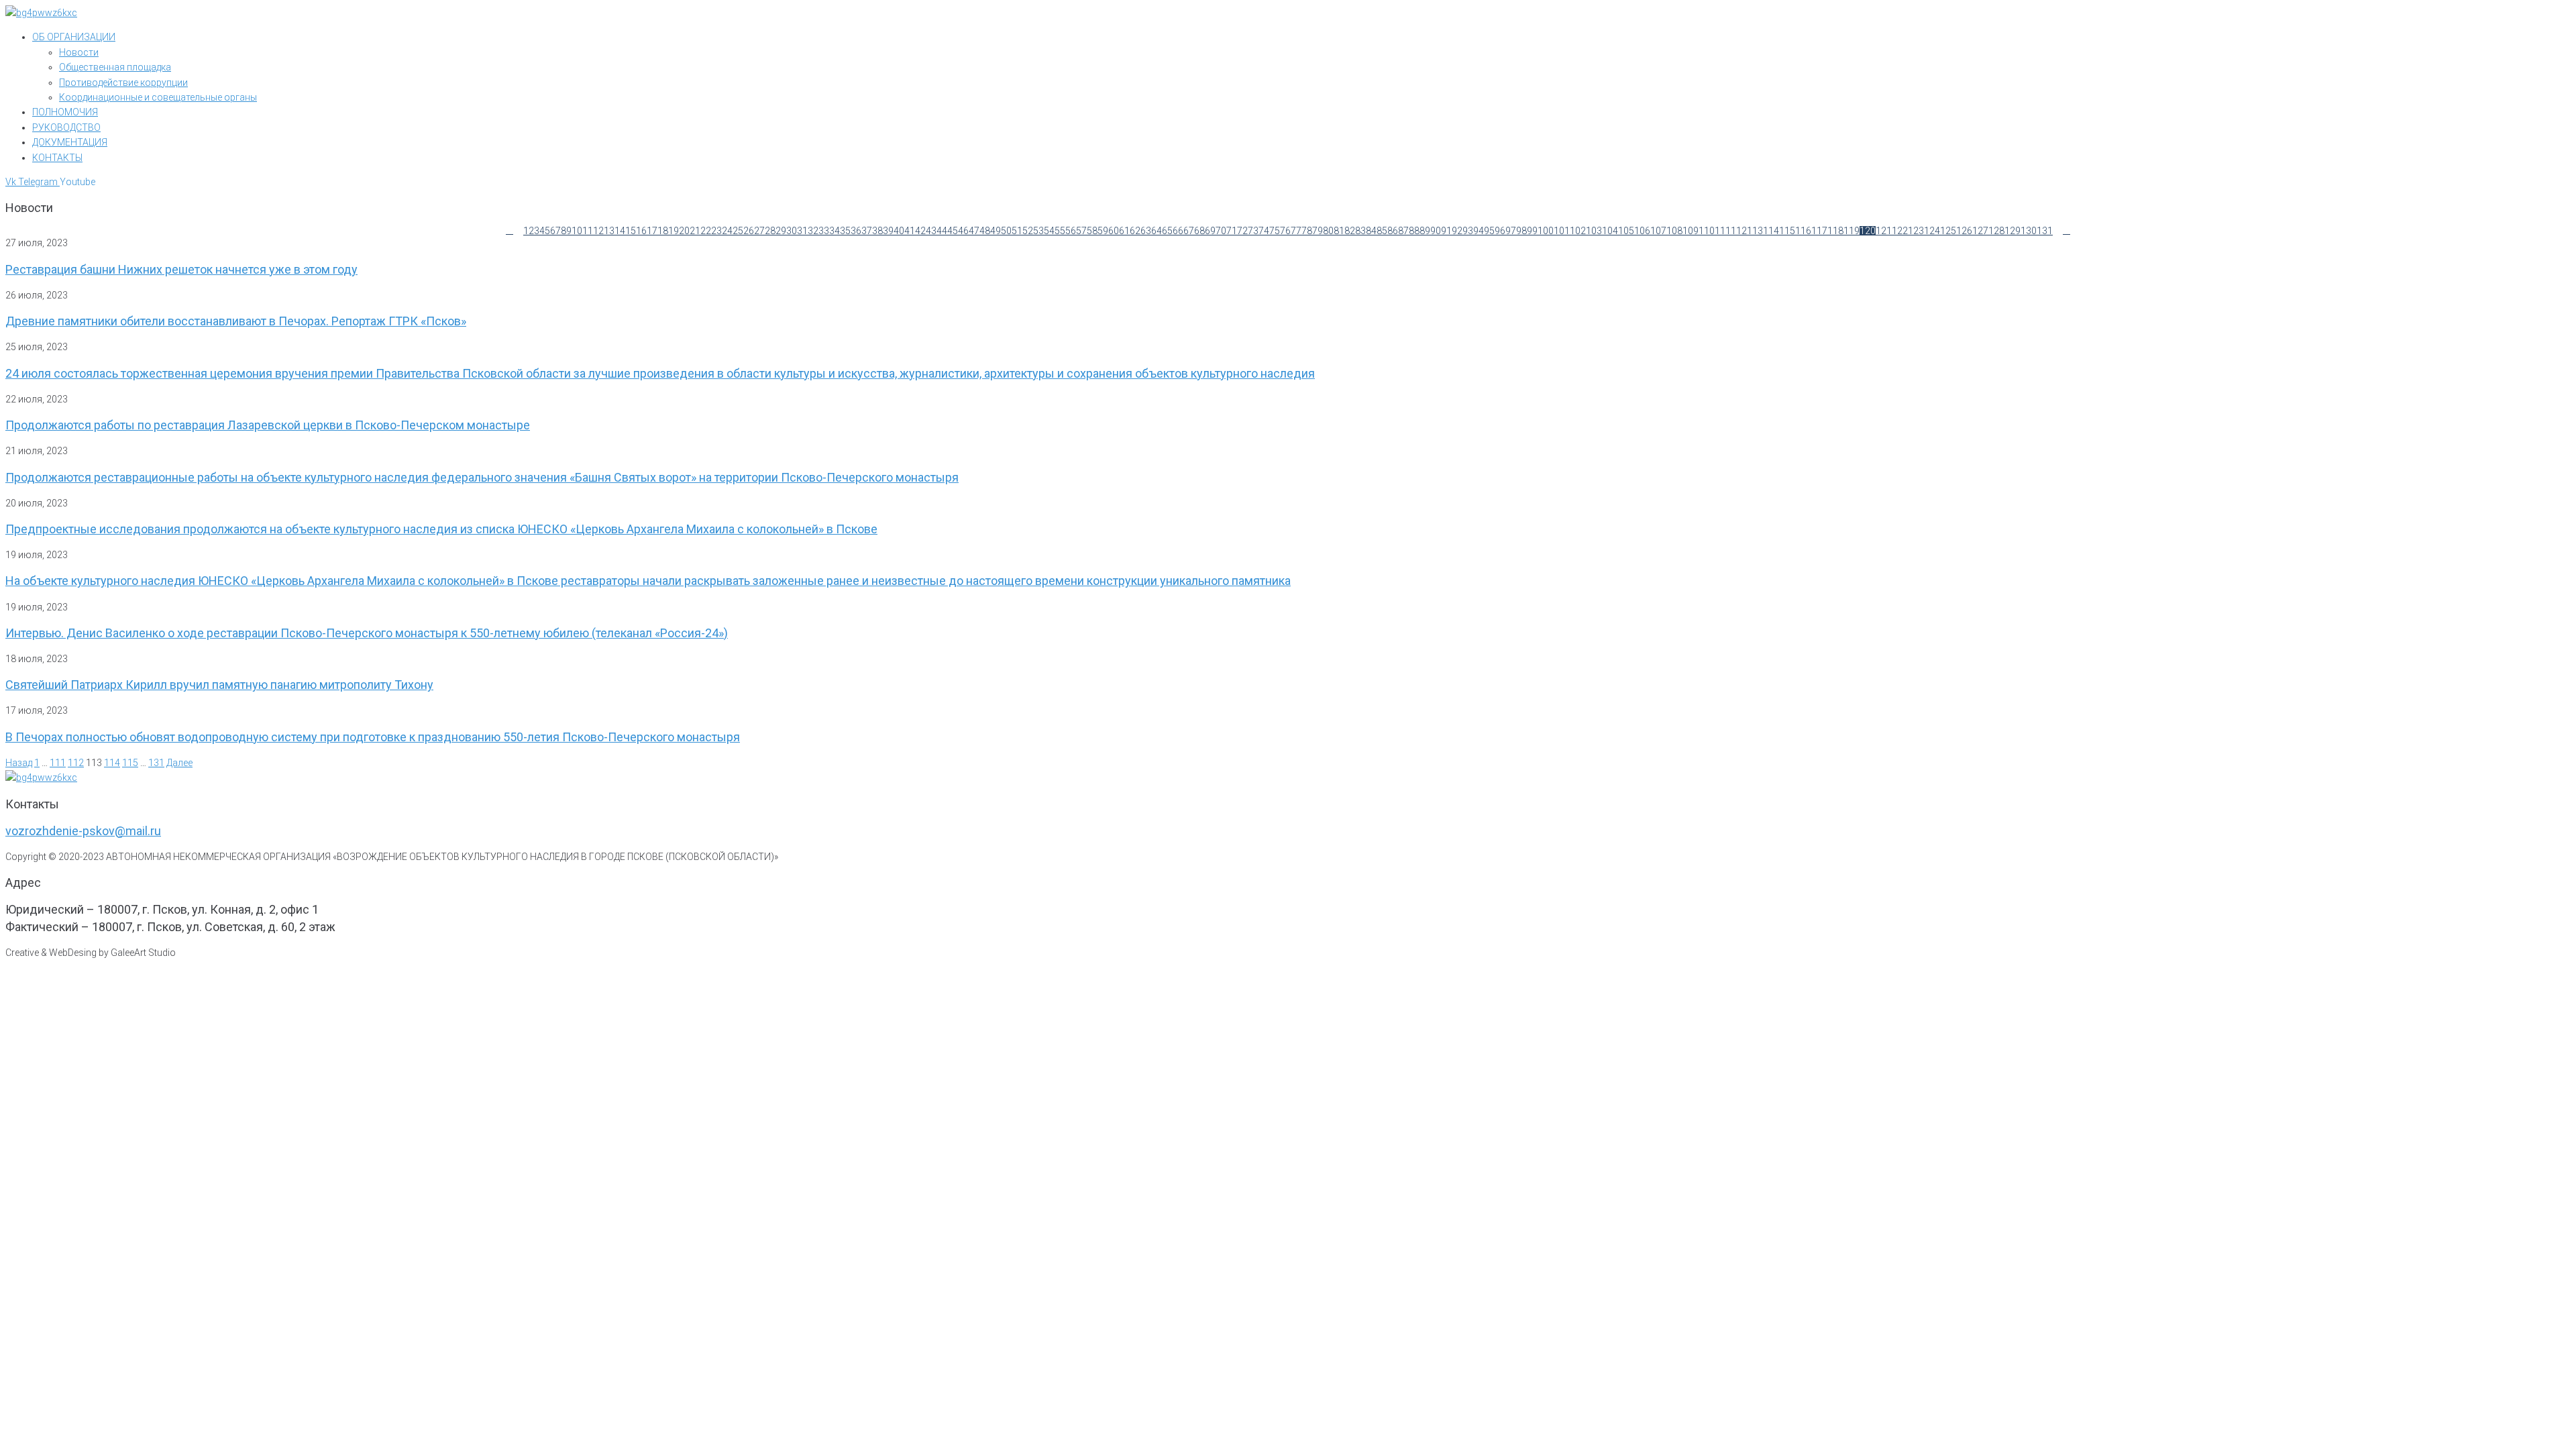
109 (1690, 231)
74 (1264, 231)
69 (1210, 231)
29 (781, 231)
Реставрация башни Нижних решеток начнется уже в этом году (181, 269)
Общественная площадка (115, 67)
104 (1610, 231)
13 (609, 231)
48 (985, 231)
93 (1468, 231)
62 (1135, 231)
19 (674, 231)
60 (1114, 231)
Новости (79, 52)
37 (867, 231)
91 (1446, 231)
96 (1500, 231)
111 (1723, 231)
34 (835, 231)
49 (996, 231)
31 (802, 231)
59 (1103, 231)
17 (652, 231)
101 (1562, 231)
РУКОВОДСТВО (66, 127)
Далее (179, 763)
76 (1285, 231)
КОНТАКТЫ (57, 158)
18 (663, 231)
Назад (19, 763)
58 (1092, 231)
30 (792, 231)
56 (1071, 231)
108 (1674, 231)
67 (1189, 231)
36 (856, 231)
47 (974, 231)
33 (824, 231)
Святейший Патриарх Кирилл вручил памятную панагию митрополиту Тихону (219, 685)
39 (888, 231)
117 (1819, 231)
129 (2012, 231)
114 (1771, 231)
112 (1739, 231)
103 (1594, 231)
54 (1049, 231)
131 (2045, 231)
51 (1017, 231)
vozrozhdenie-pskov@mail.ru (83, 831)
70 (1221, 231)
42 (920, 231)
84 (1371, 231)
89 (1425, 231)
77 (1296, 231)
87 (1403, 231)
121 (1884, 231)
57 (1081, 231)
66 (1178, 231)
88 (1414, 231)
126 (1964, 231)
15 (631, 231)
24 (727, 231)
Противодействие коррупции (123, 83)
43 (931, 231)
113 (1755, 231)
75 (1275, 231)
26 (749, 231)
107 (1658, 231)
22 (706, 231)
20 (684, 231)
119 (1851, 231)
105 (1626, 231)
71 (1232, 231)
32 (813, 231)
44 (942, 231)
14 (620, 231)
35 (845, 231)
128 (1996, 231)
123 (1916, 231)
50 (1006, 231)
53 (1038, 231)
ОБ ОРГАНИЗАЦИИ (74, 37)
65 (1167, 231)
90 (1436, 231)
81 (1339, 231)
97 (1511, 231)
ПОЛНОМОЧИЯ (65, 112)
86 (1393, 231)
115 (1787, 231)
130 (2029, 231)
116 (1803, 231)
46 (963, 231)
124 (1932, 231)
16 (641, 231)
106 (1642, 231)
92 (1457, 231)
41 (910, 231)
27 (759, 231)
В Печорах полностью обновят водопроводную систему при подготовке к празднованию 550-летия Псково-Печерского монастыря (373, 737)
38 (877, 231)
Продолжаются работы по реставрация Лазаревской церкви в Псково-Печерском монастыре (268, 425)
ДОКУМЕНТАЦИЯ (70, 142)
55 (1060, 231)
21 (695, 231)
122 (1900, 231)
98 (1521, 231)
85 (1382, 231)
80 (1328, 231)
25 (738, 231)
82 (1350, 231)
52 (1028, 231)
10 (577, 231)
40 (899, 231)
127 (1980, 231)
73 (1253, 231)
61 (1124, 231)
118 (1835, 231)
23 (716, 231)
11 (588, 231)
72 (1242, 231)
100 (1546, 231)
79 (1318, 231)
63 (1146, 231)
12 (598, 231)
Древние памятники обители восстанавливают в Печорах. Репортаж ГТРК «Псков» (236, 321)
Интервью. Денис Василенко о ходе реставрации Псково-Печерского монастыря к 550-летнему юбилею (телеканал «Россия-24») (367, 633)
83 (1360, 231)
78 (1307, 231)
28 (770, 231)
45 (953, 231)
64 (1157, 231)
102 (1578, 231)
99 (1532, 231)
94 (1479, 231)
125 (1948, 231)
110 (1707, 231)
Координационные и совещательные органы (158, 97)
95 (1489, 231)
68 (1199, 231)
